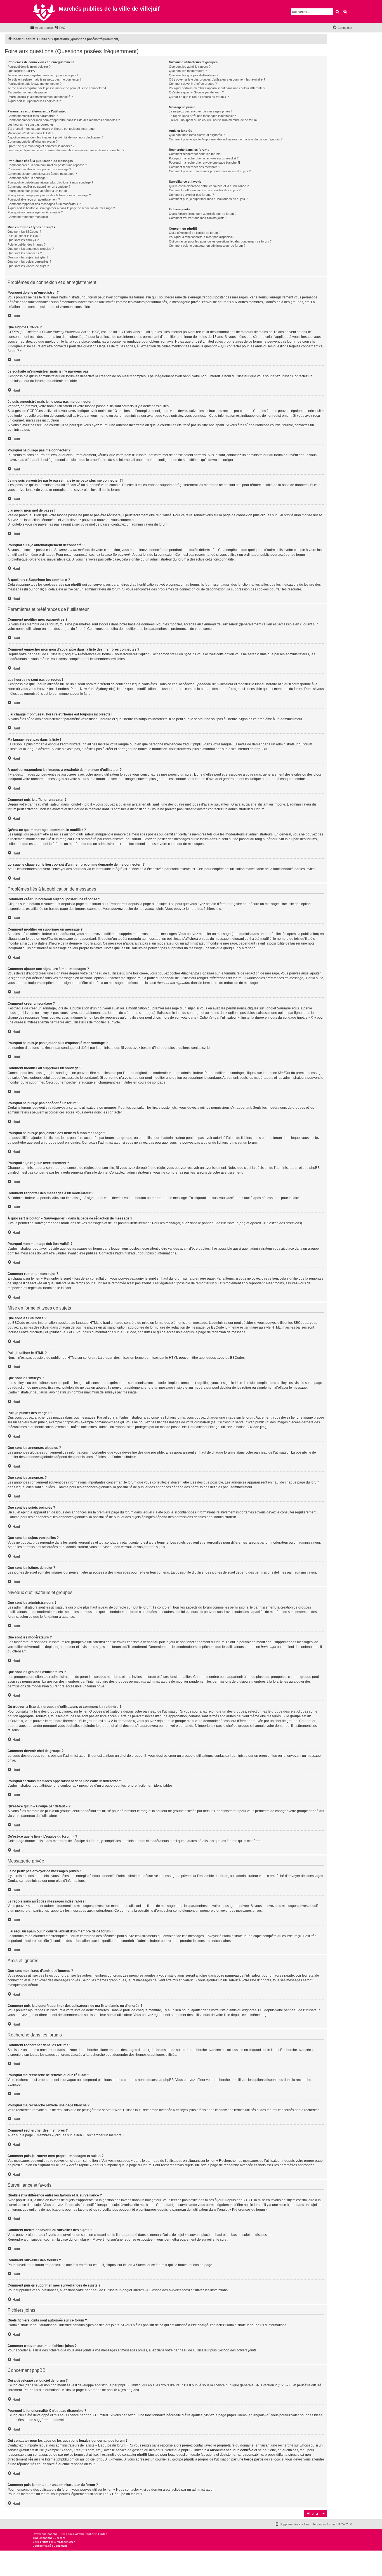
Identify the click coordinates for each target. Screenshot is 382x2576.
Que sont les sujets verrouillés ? (29, 262)
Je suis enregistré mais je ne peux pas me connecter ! (44, 79)
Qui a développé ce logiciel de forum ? (195, 233)
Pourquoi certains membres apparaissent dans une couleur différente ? (217, 88)
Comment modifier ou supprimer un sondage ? (39, 187)
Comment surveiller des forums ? (191, 195)
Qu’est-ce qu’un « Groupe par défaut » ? (196, 92)
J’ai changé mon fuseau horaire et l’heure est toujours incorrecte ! (52, 129)
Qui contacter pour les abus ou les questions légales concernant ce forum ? (220, 241)
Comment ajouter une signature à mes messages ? (42, 174)
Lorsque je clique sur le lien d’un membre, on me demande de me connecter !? (66, 150)
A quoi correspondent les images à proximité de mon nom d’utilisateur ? (56, 137)
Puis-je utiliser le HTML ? (24, 236)
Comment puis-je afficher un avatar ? (33, 142)
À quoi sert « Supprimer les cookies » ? (34, 101)
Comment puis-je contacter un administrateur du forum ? (207, 246)
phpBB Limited (129, 2385)
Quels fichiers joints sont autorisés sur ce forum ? (203, 214)
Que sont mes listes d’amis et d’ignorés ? (197, 135)
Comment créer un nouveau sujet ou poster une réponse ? (47, 165)
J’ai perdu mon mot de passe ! (28, 92)
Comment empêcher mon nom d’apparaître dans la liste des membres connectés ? (64, 120)
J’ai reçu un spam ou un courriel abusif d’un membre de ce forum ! (214, 120)
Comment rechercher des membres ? (194, 167)
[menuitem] (60, 28)
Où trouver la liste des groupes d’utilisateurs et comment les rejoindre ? (217, 79)
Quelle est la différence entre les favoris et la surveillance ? (209, 186)
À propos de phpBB (102, 2390)
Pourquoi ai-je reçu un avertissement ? (34, 199)
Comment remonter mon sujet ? (29, 217)
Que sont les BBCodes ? (24, 232)
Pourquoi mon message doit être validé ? (35, 212)
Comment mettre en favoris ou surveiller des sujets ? (205, 190)
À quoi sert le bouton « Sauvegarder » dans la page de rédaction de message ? (61, 208)
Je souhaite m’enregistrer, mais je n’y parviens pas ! (43, 75)
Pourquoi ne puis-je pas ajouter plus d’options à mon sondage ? (50, 182)
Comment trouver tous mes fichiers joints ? (198, 218)
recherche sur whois (293, 2445)
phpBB (260, 749)
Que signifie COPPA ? (22, 71)
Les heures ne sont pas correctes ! (31, 124)
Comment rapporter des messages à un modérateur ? (44, 204)
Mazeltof (62, 2542)
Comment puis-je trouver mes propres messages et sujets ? (210, 171)
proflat (44, 2542)
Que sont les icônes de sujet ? (28, 266)
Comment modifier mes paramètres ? (33, 116)
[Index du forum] (44, 11)
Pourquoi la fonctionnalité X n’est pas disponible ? (202, 237)
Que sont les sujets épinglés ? (28, 257)
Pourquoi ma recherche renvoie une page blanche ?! (204, 163)
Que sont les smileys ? (23, 240)
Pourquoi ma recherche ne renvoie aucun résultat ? (204, 158)
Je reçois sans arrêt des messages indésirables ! (202, 116)
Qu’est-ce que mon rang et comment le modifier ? (41, 146)
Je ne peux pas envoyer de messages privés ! (201, 111)
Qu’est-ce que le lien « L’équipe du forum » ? (199, 97)
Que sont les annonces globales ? (31, 249)
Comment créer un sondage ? (28, 178)
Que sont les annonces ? (25, 253)
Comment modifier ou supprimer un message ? (39, 169)
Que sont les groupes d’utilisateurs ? (194, 75)
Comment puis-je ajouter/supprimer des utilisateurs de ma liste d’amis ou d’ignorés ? (226, 139)
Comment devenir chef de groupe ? (193, 84)
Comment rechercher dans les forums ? (196, 154)
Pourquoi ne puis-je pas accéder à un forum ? (38, 191)
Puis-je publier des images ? (27, 244)
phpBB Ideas (237, 2415)
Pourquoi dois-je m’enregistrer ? (29, 67)
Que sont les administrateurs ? (190, 67)
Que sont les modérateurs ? (188, 71)
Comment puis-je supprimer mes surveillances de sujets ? (208, 199)
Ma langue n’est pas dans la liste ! (30, 133)
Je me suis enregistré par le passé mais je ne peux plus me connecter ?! (57, 88)
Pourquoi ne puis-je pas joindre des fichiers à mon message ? (49, 195)
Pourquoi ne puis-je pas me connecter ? (35, 84)
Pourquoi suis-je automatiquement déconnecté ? (40, 97)
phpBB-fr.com (56, 2538)
